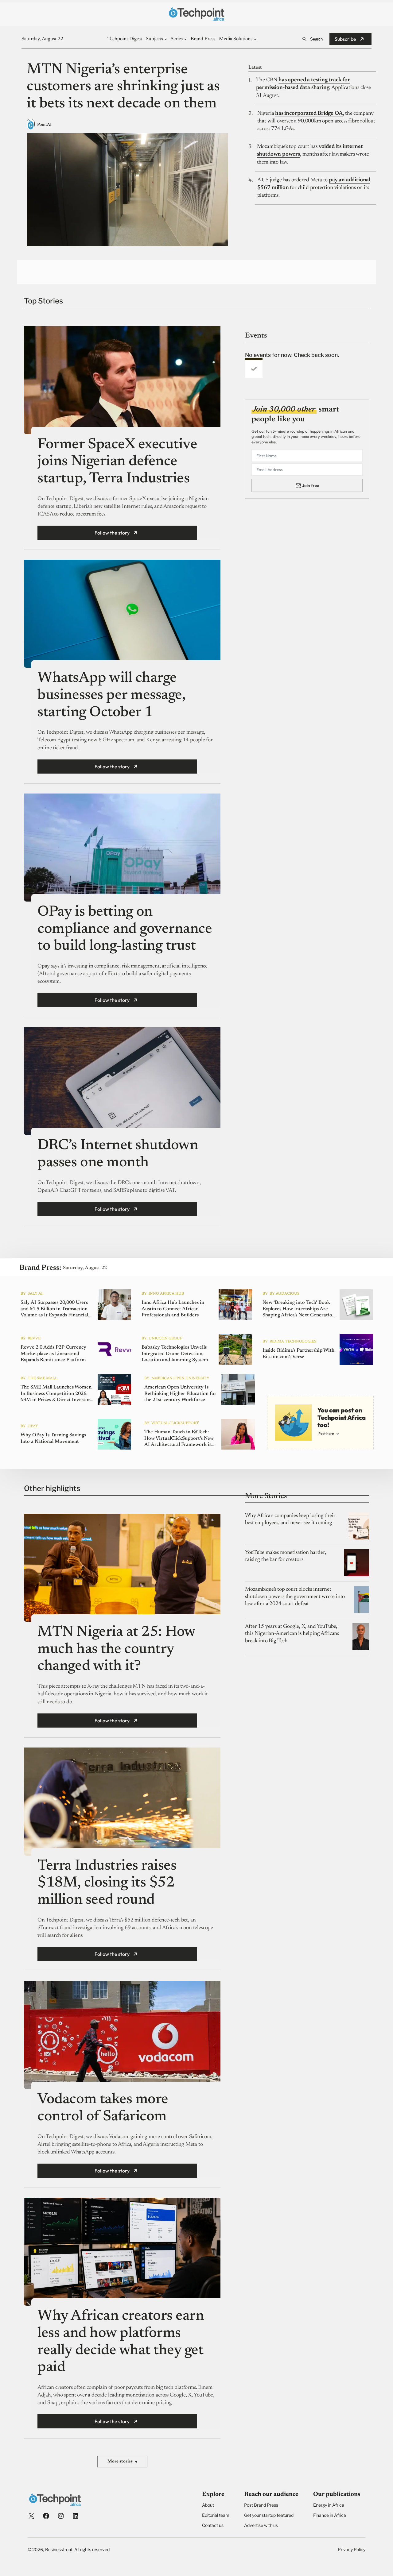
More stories (122, 2462)
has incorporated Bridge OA (309, 114)
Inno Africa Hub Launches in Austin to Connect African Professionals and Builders (173, 1309)
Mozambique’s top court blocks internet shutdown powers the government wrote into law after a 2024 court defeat (295, 1597)
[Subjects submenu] (166, 39)
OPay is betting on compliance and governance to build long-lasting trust (125, 929)
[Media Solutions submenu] (255, 39)
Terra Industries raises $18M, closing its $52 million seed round (107, 1883)
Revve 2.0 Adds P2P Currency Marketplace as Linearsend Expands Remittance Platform (53, 1354)
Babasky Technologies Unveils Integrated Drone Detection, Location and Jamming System (175, 1354)
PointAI (44, 125)
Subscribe (345, 39)
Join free (311, 485)
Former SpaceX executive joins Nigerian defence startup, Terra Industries (117, 462)
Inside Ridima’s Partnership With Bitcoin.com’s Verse (298, 1354)
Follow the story (112, 533)
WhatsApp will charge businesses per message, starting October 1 (111, 695)
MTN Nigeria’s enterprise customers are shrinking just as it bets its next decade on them (123, 87)
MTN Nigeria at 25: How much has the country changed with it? (116, 1649)
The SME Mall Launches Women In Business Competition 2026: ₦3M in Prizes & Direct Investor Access (56, 1394)
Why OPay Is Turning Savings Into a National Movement (53, 1438)
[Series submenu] (185, 39)
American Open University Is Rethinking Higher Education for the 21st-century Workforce (180, 1394)
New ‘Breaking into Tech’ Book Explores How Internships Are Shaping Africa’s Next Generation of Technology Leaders (299, 1309)
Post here (326, 1433)
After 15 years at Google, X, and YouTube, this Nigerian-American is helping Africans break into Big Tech (292, 1634)
